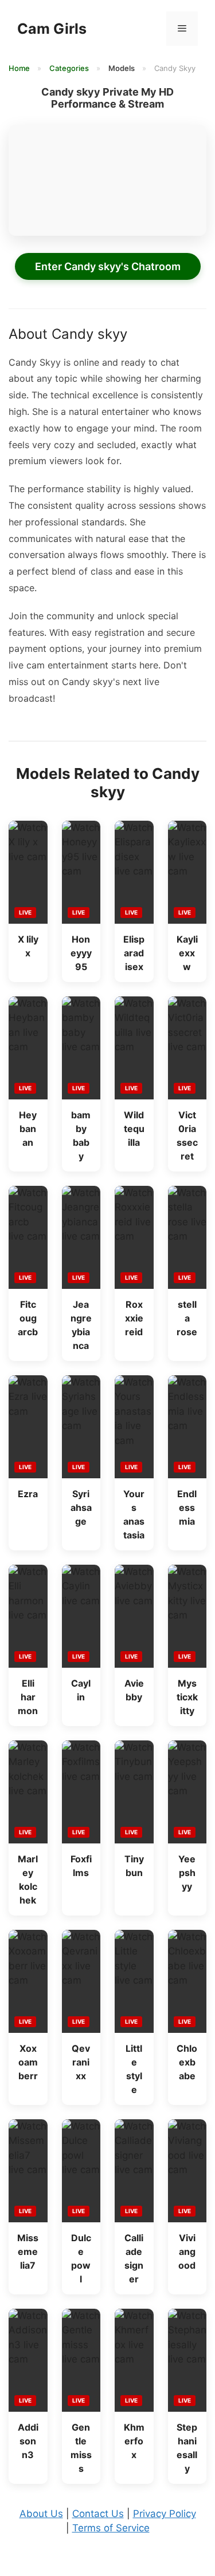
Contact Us (98, 2514)
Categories (70, 68)
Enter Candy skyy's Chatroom (108, 266)
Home (20, 68)
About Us (41, 2514)
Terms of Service (111, 2528)
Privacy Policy (165, 2514)
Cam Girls (52, 29)
